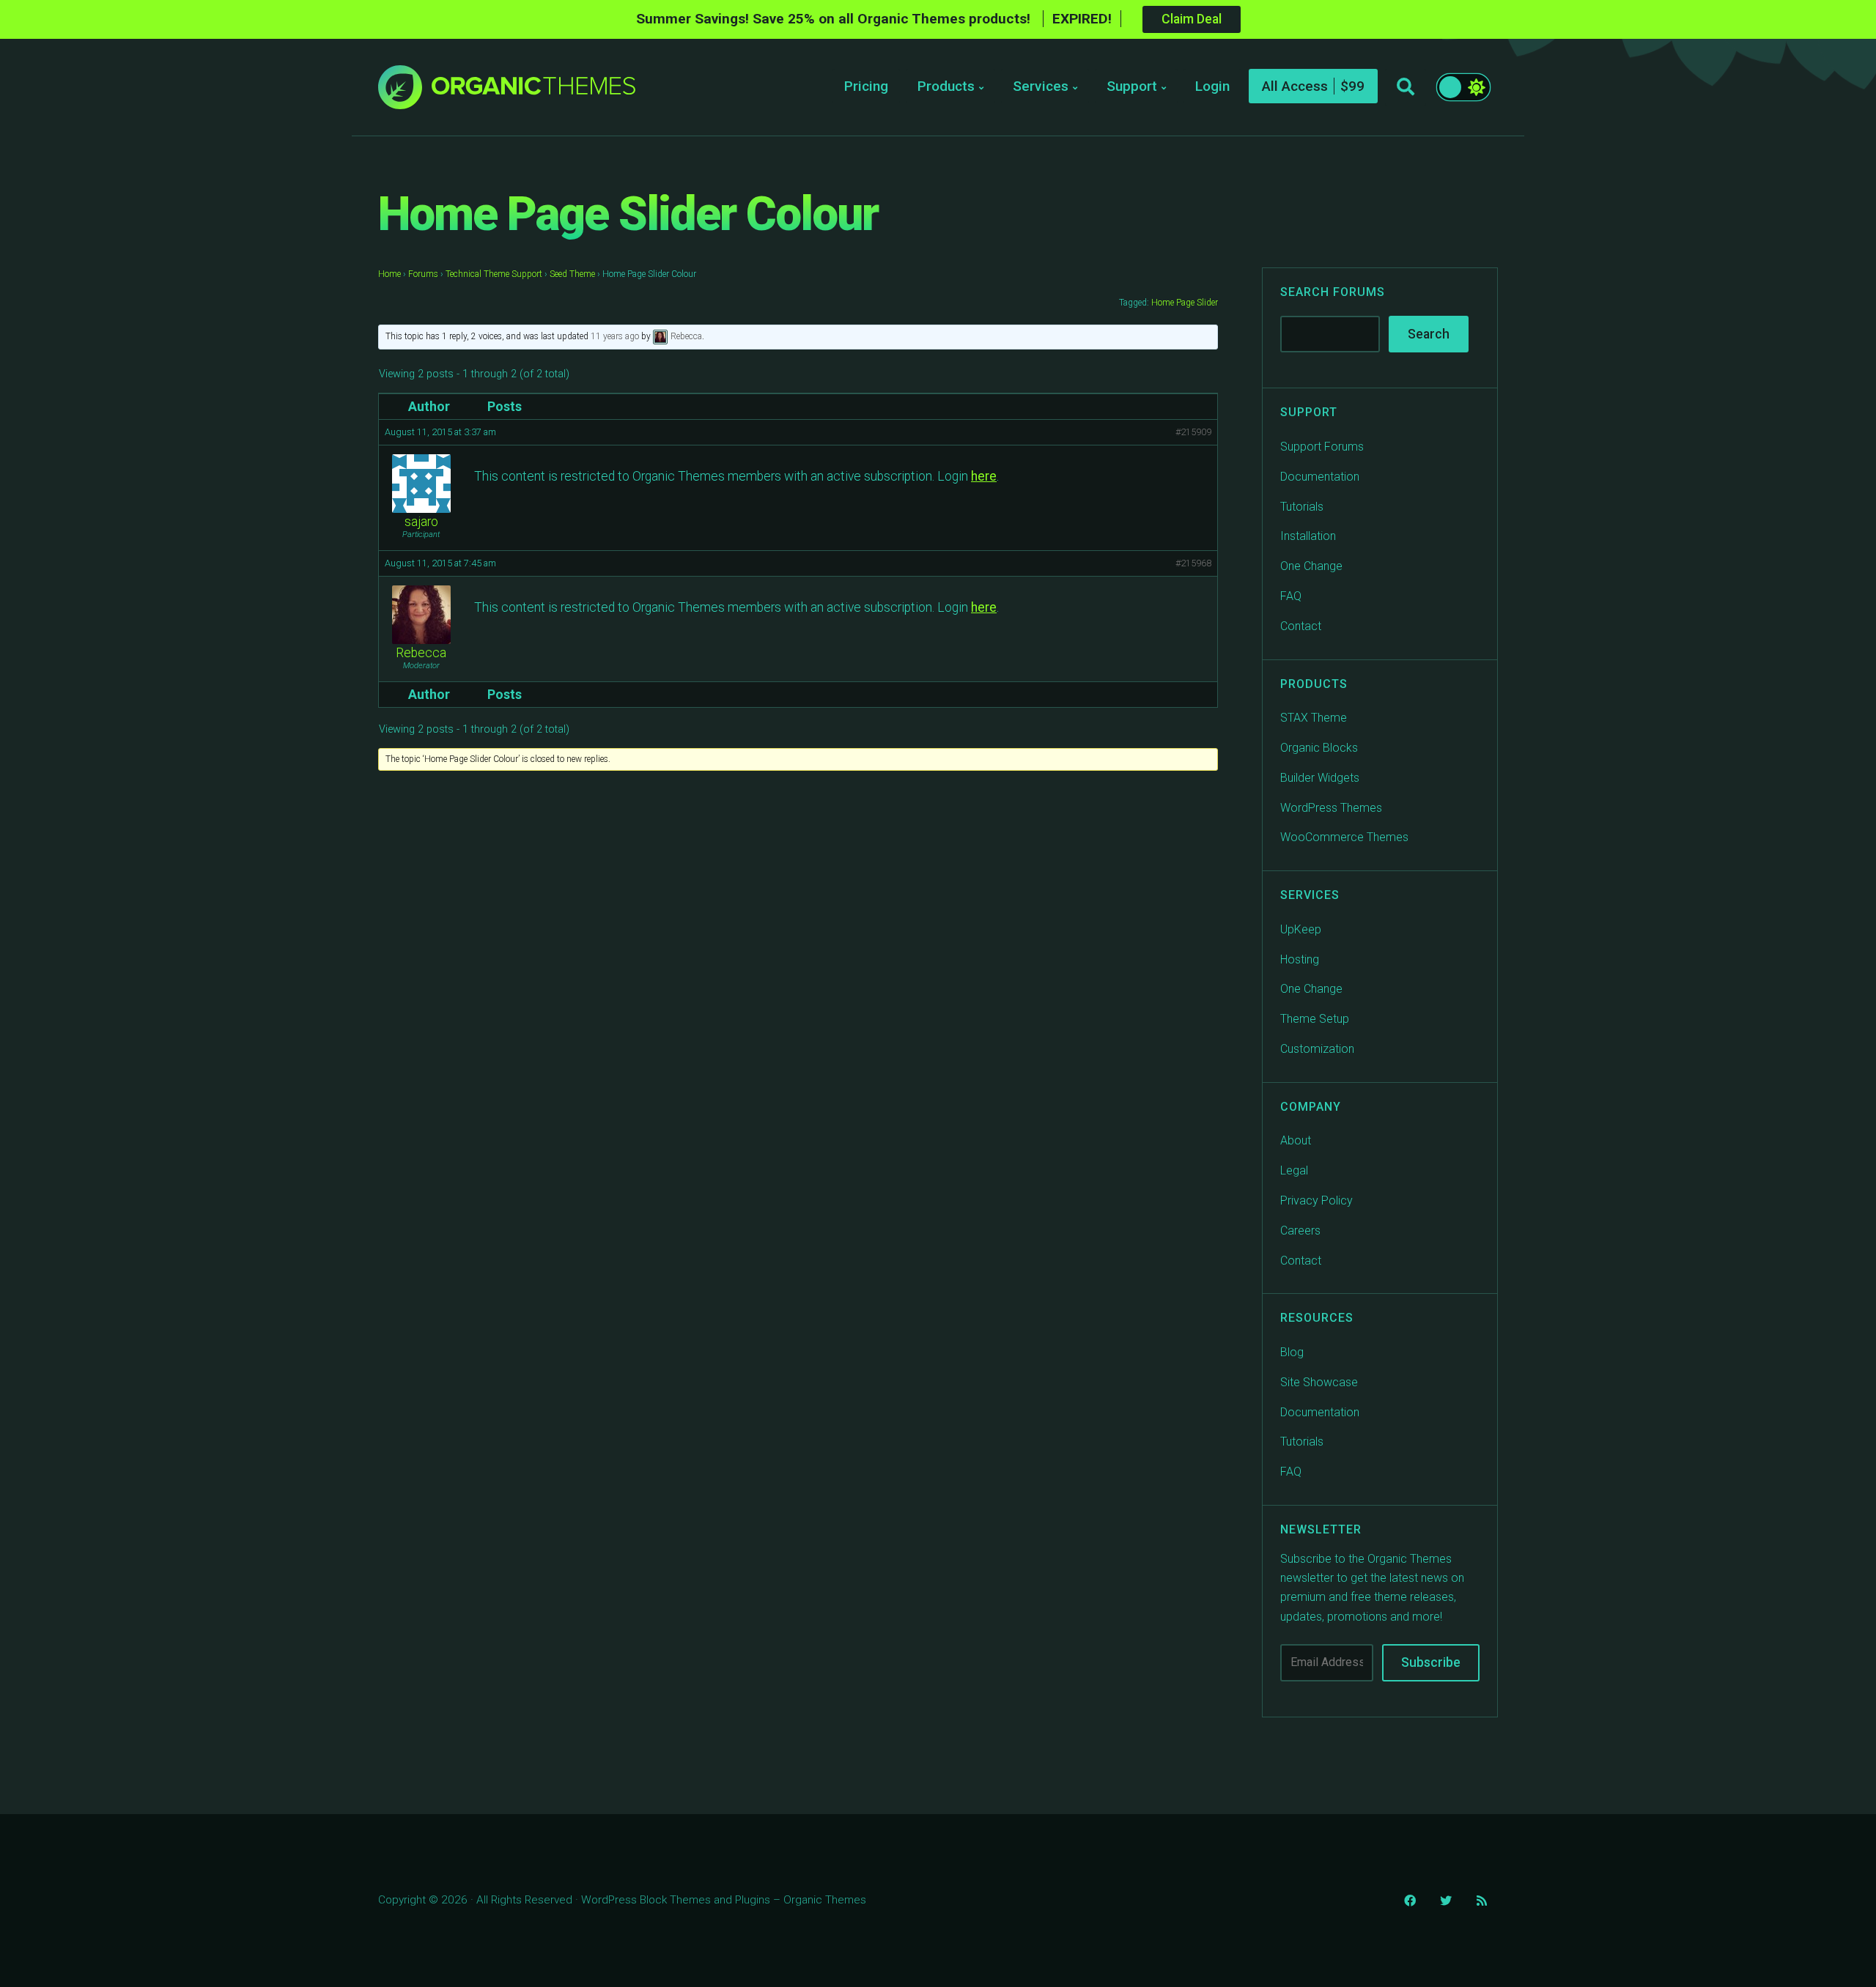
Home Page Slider (1185, 303)
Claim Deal (1192, 19)
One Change (1311, 566)
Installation (1308, 536)
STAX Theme (1314, 718)
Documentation (1320, 477)
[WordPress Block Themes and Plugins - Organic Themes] (533, 91)
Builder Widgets (1320, 778)
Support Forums (1322, 447)
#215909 (1193, 432)
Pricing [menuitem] (866, 86)
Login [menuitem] (1212, 86)
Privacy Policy (1316, 1200)
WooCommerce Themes (1344, 837)
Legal (1294, 1170)
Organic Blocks (1319, 748)
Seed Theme (572, 274)
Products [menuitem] (946, 86)
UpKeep (1301, 929)
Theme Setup (1315, 1019)
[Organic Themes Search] (1406, 87)
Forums (423, 274)
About (1296, 1140)
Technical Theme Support (494, 274)
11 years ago (615, 336)
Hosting (1300, 959)
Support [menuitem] (1132, 86)
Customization (1317, 1049)
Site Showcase (1319, 1382)
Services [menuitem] (1041, 86)
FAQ (1291, 596)
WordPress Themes (1331, 808)
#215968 (1193, 563)
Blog (1292, 1352)
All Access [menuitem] (1295, 86)
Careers (1300, 1231)
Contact (1301, 626)
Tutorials (1302, 507)
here (984, 476)
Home (389, 274)
